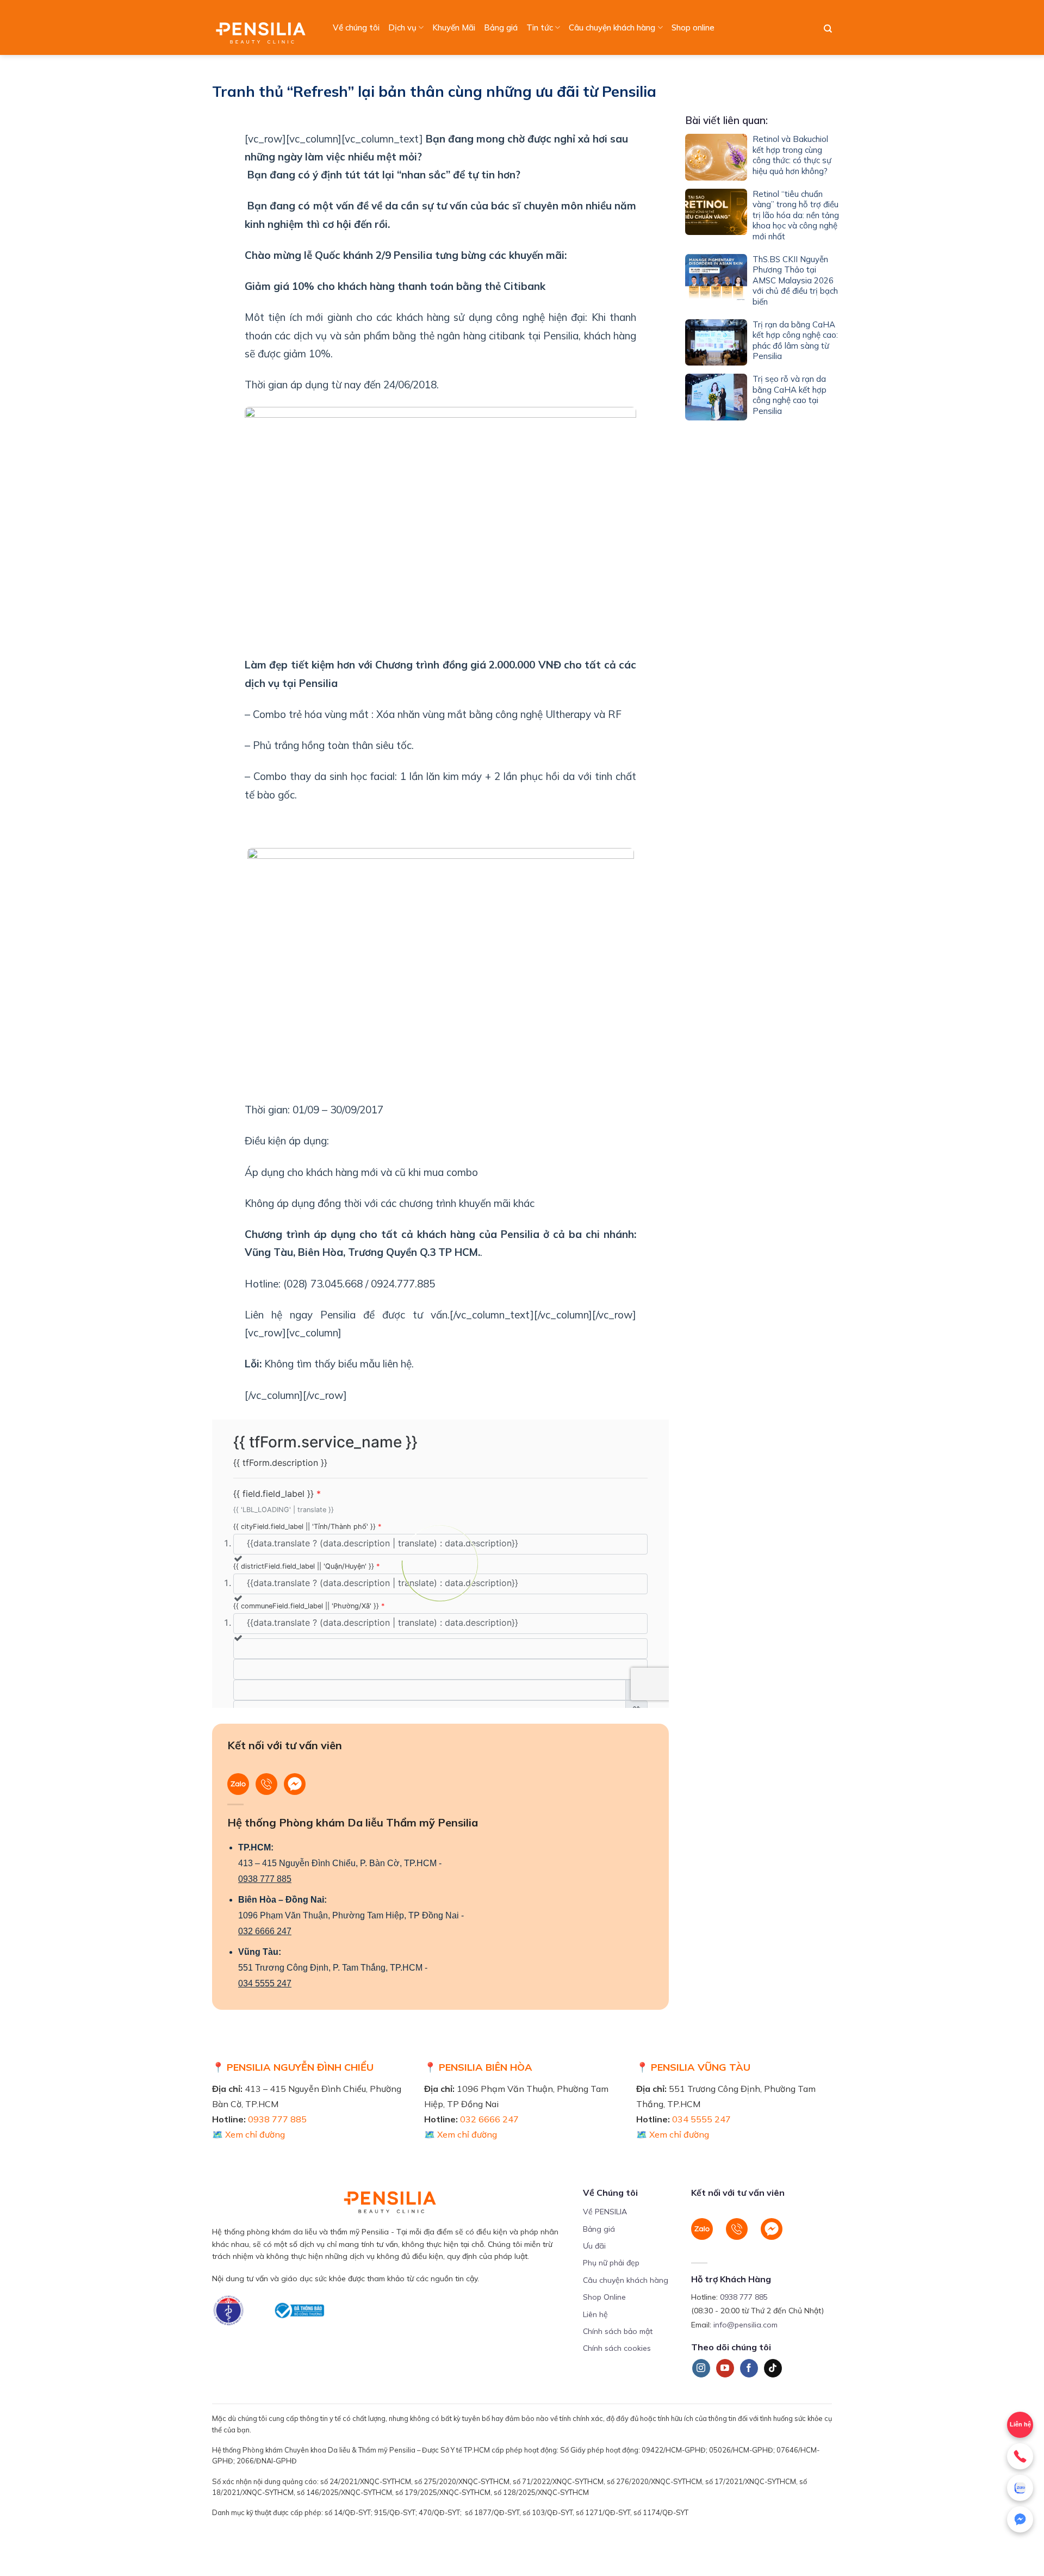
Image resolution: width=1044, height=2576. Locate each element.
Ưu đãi (594, 2246)
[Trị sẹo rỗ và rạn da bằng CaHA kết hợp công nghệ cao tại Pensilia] (716, 397)
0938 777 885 (265, 1879)
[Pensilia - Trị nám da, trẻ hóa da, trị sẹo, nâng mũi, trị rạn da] (263, 27)
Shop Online (604, 2297)
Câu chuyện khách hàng (612, 27)
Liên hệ (595, 2314)
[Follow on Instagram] (701, 2368)
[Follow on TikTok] (773, 2368)
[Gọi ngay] (1020, 2456)
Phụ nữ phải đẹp (611, 2263)
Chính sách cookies (617, 2348)
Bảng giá (501, 27)
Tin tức (540, 27)
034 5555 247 (265, 1983)
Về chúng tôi (356, 27)
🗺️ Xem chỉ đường (248, 2134)
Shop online (693, 27)
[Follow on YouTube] (725, 2368)
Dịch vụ (402, 27)
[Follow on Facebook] (749, 2368)
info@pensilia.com (745, 2325)
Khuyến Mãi (454, 27)
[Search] (828, 29)
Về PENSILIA (605, 2212)
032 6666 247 (265, 1931)
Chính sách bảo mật (618, 2331)
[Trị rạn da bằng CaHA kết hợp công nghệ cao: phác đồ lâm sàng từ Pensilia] (716, 343)
